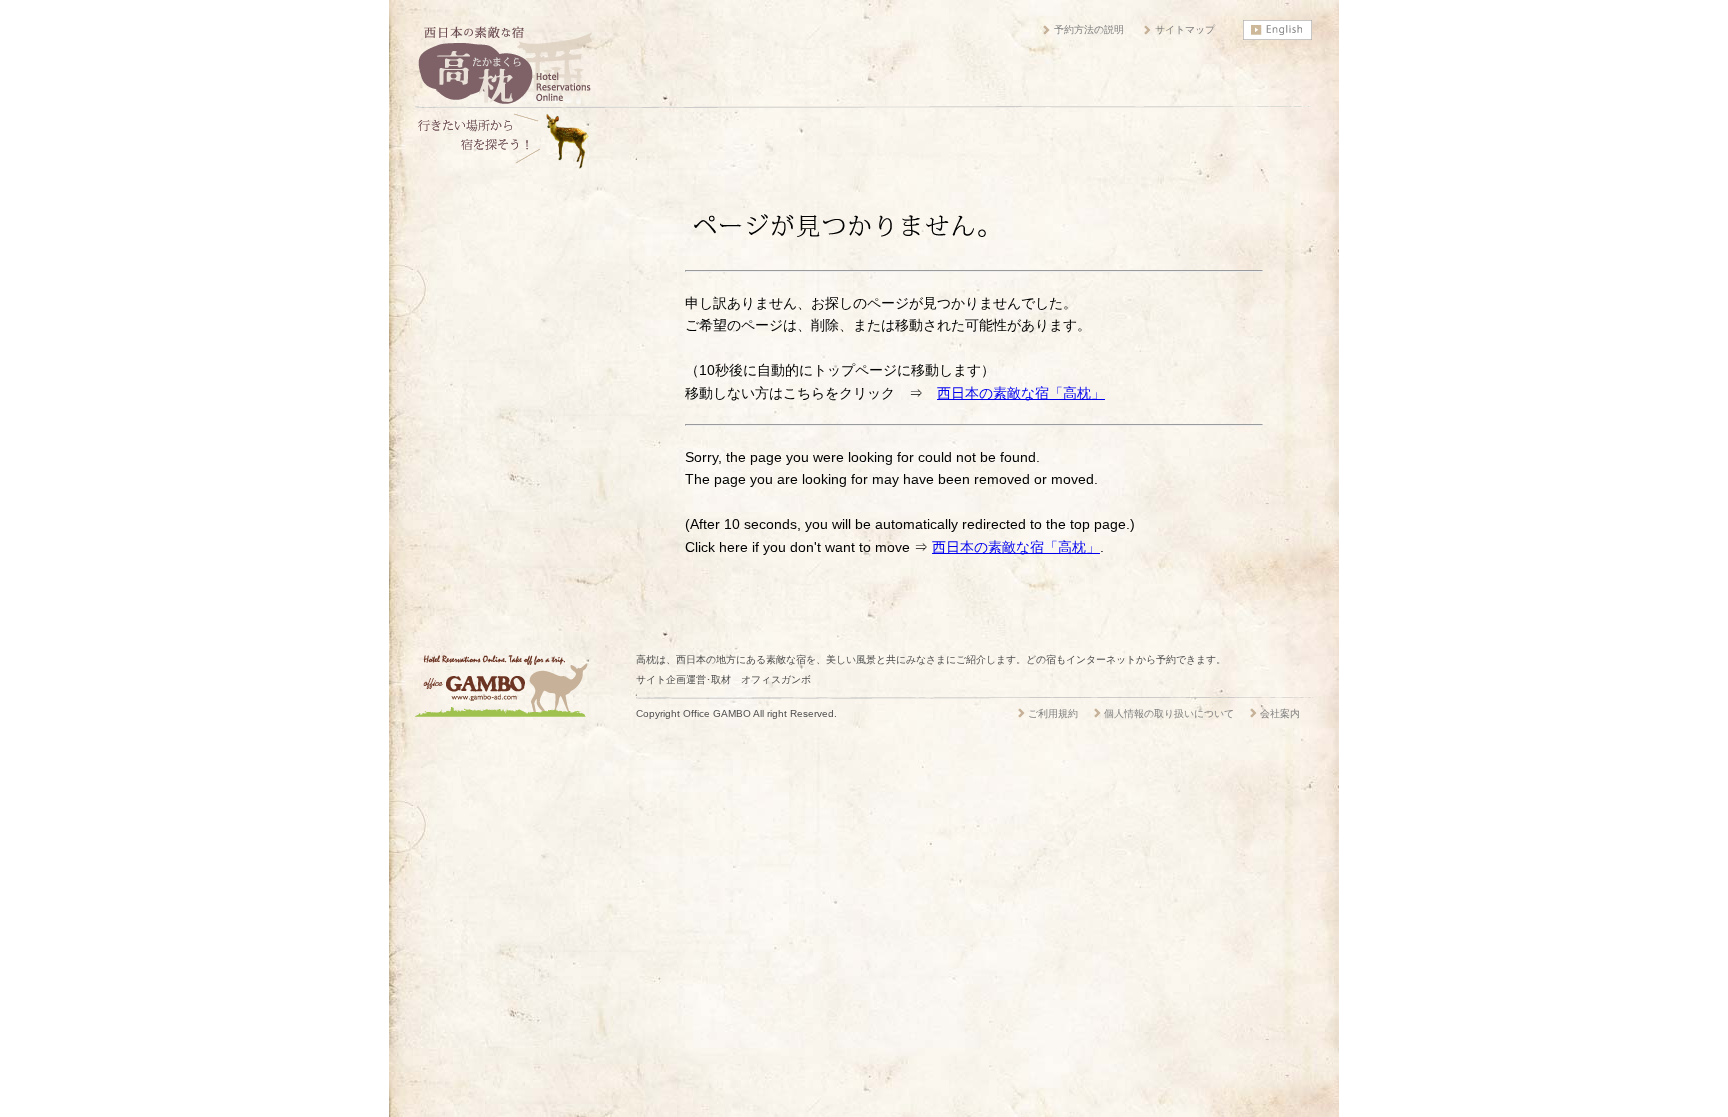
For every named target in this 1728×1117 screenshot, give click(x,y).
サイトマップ (1185, 29)
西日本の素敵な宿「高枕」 (1021, 393)
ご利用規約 (1053, 713)
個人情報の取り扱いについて (1169, 713)
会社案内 (1280, 713)
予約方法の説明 (1089, 29)
